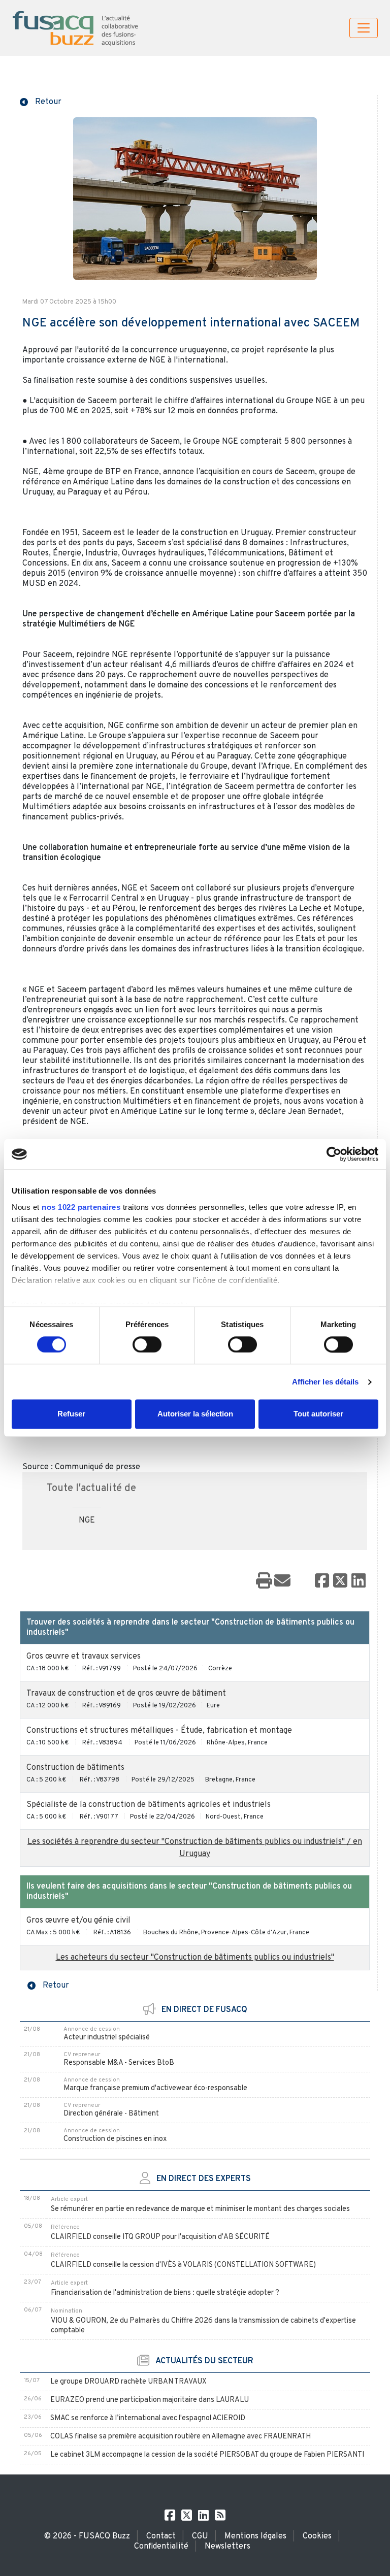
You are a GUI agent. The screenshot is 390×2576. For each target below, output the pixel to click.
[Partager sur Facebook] (322, 1581)
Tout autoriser (318, 1414)
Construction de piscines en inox (115, 2139)
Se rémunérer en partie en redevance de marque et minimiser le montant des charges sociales (200, 2209)
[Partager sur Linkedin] (359, 1581)
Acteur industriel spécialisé (107, 2038)
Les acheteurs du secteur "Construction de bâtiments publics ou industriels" (195, 1958)
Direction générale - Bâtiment (111, 2114)
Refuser (71, 1414)
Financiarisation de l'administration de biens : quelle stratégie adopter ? (165, 2293)
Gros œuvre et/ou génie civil (78, 1921)
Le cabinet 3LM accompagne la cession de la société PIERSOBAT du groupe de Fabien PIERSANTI (207, 2455)
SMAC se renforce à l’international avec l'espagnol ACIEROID (148, 2418)
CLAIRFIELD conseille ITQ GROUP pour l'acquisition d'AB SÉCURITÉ (160, 2237)
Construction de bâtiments (75, 1768)
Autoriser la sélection (195, 1414)
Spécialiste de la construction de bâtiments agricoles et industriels (149, 1805)
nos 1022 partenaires (81, 1207)
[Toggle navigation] (364, 28)
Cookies (317, 2536)
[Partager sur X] (340, 1581)
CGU (200, 2536)
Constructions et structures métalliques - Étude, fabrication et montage (159, 1731)
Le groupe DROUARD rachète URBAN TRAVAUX (128, 2382)
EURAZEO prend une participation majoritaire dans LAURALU (150, 2400)
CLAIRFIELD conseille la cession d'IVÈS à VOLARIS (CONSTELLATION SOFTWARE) (183, 2265)
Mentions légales (255, 2536)
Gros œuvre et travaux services (84, 1657)
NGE (87, 1521)
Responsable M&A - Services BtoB (119, 2063)
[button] (41, 101)
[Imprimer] (264, 1581)
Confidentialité (161, 2547)
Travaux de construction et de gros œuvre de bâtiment (126, 1694)
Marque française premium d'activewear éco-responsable (155, 2088)
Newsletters (227, 2547)
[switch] (147, 1344)
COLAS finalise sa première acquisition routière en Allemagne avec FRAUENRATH (181, 2437)
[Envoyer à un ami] (282, 1581)
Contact (161, 2536)
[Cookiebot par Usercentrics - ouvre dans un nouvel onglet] (334, 1154)
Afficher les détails (326, 1382)
